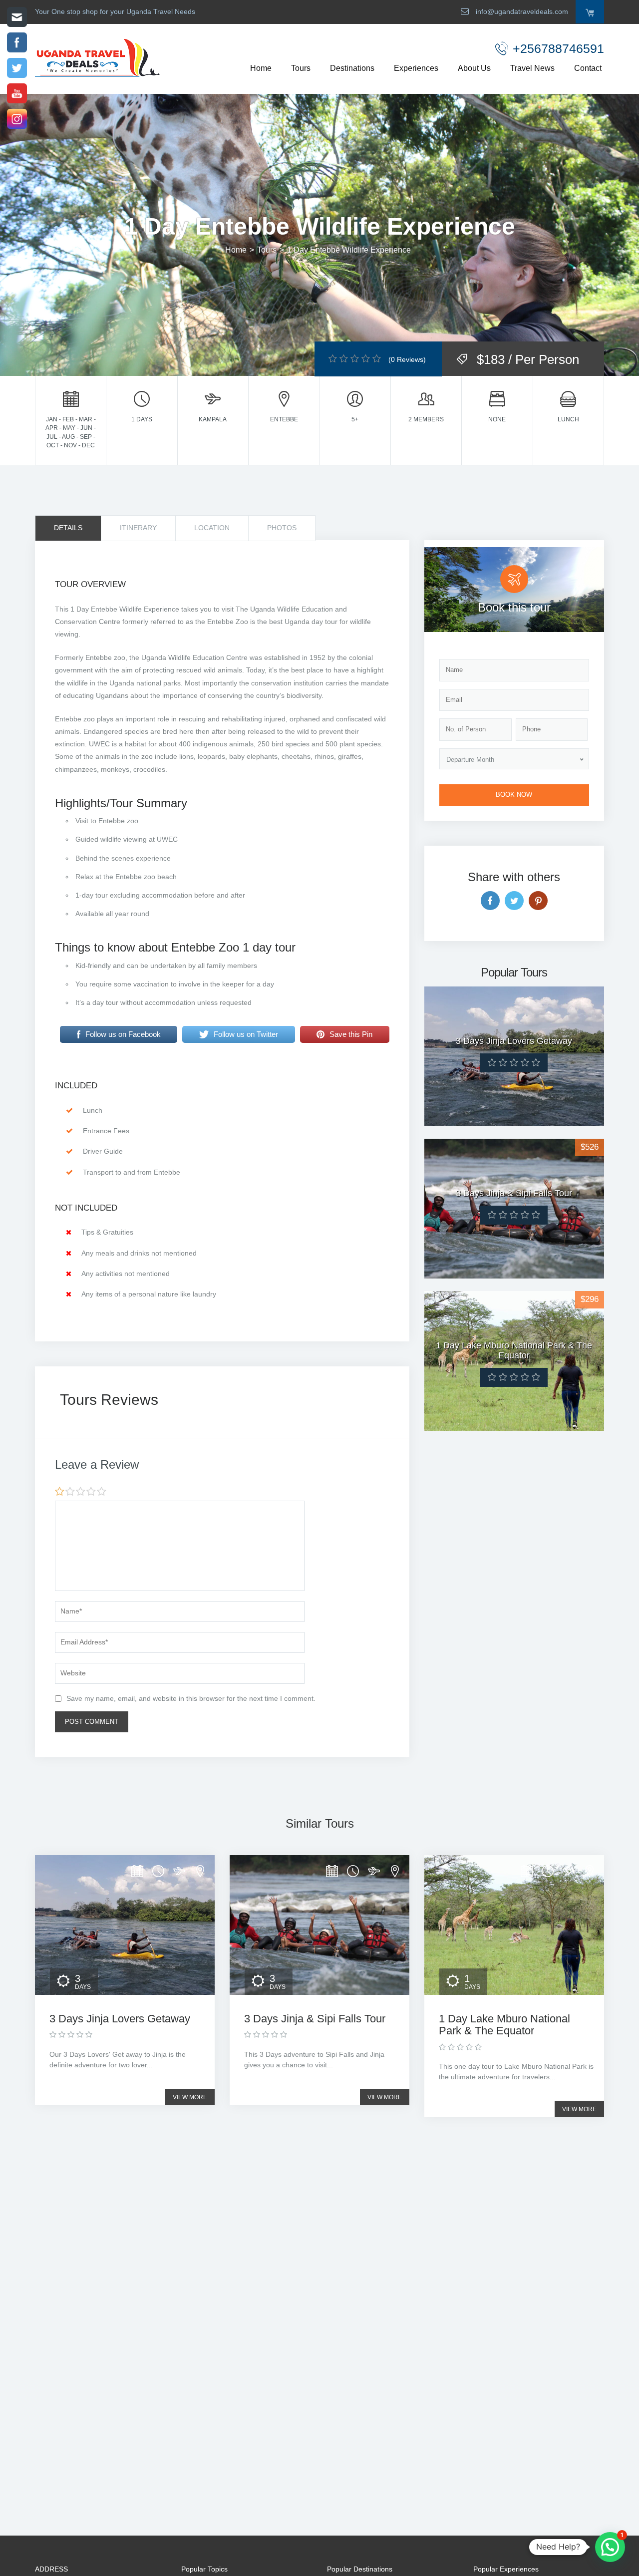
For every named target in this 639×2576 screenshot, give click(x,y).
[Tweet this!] (514, 901)
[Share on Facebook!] (490, 901)
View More (190, 2097)
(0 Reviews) (407, 359)
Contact (588, 68)
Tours (301, 68)
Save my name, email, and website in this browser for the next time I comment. (191, 1698)
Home (261, 68)
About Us (474, 68)
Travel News (532, 68)
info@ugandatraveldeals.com (521, 11)
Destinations (352, 68)
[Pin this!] (538, 901)
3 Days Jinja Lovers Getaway (120, 2019)
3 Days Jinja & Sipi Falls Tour (315, 2019)
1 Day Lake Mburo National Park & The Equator (504, 2025)
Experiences (416, 68)
